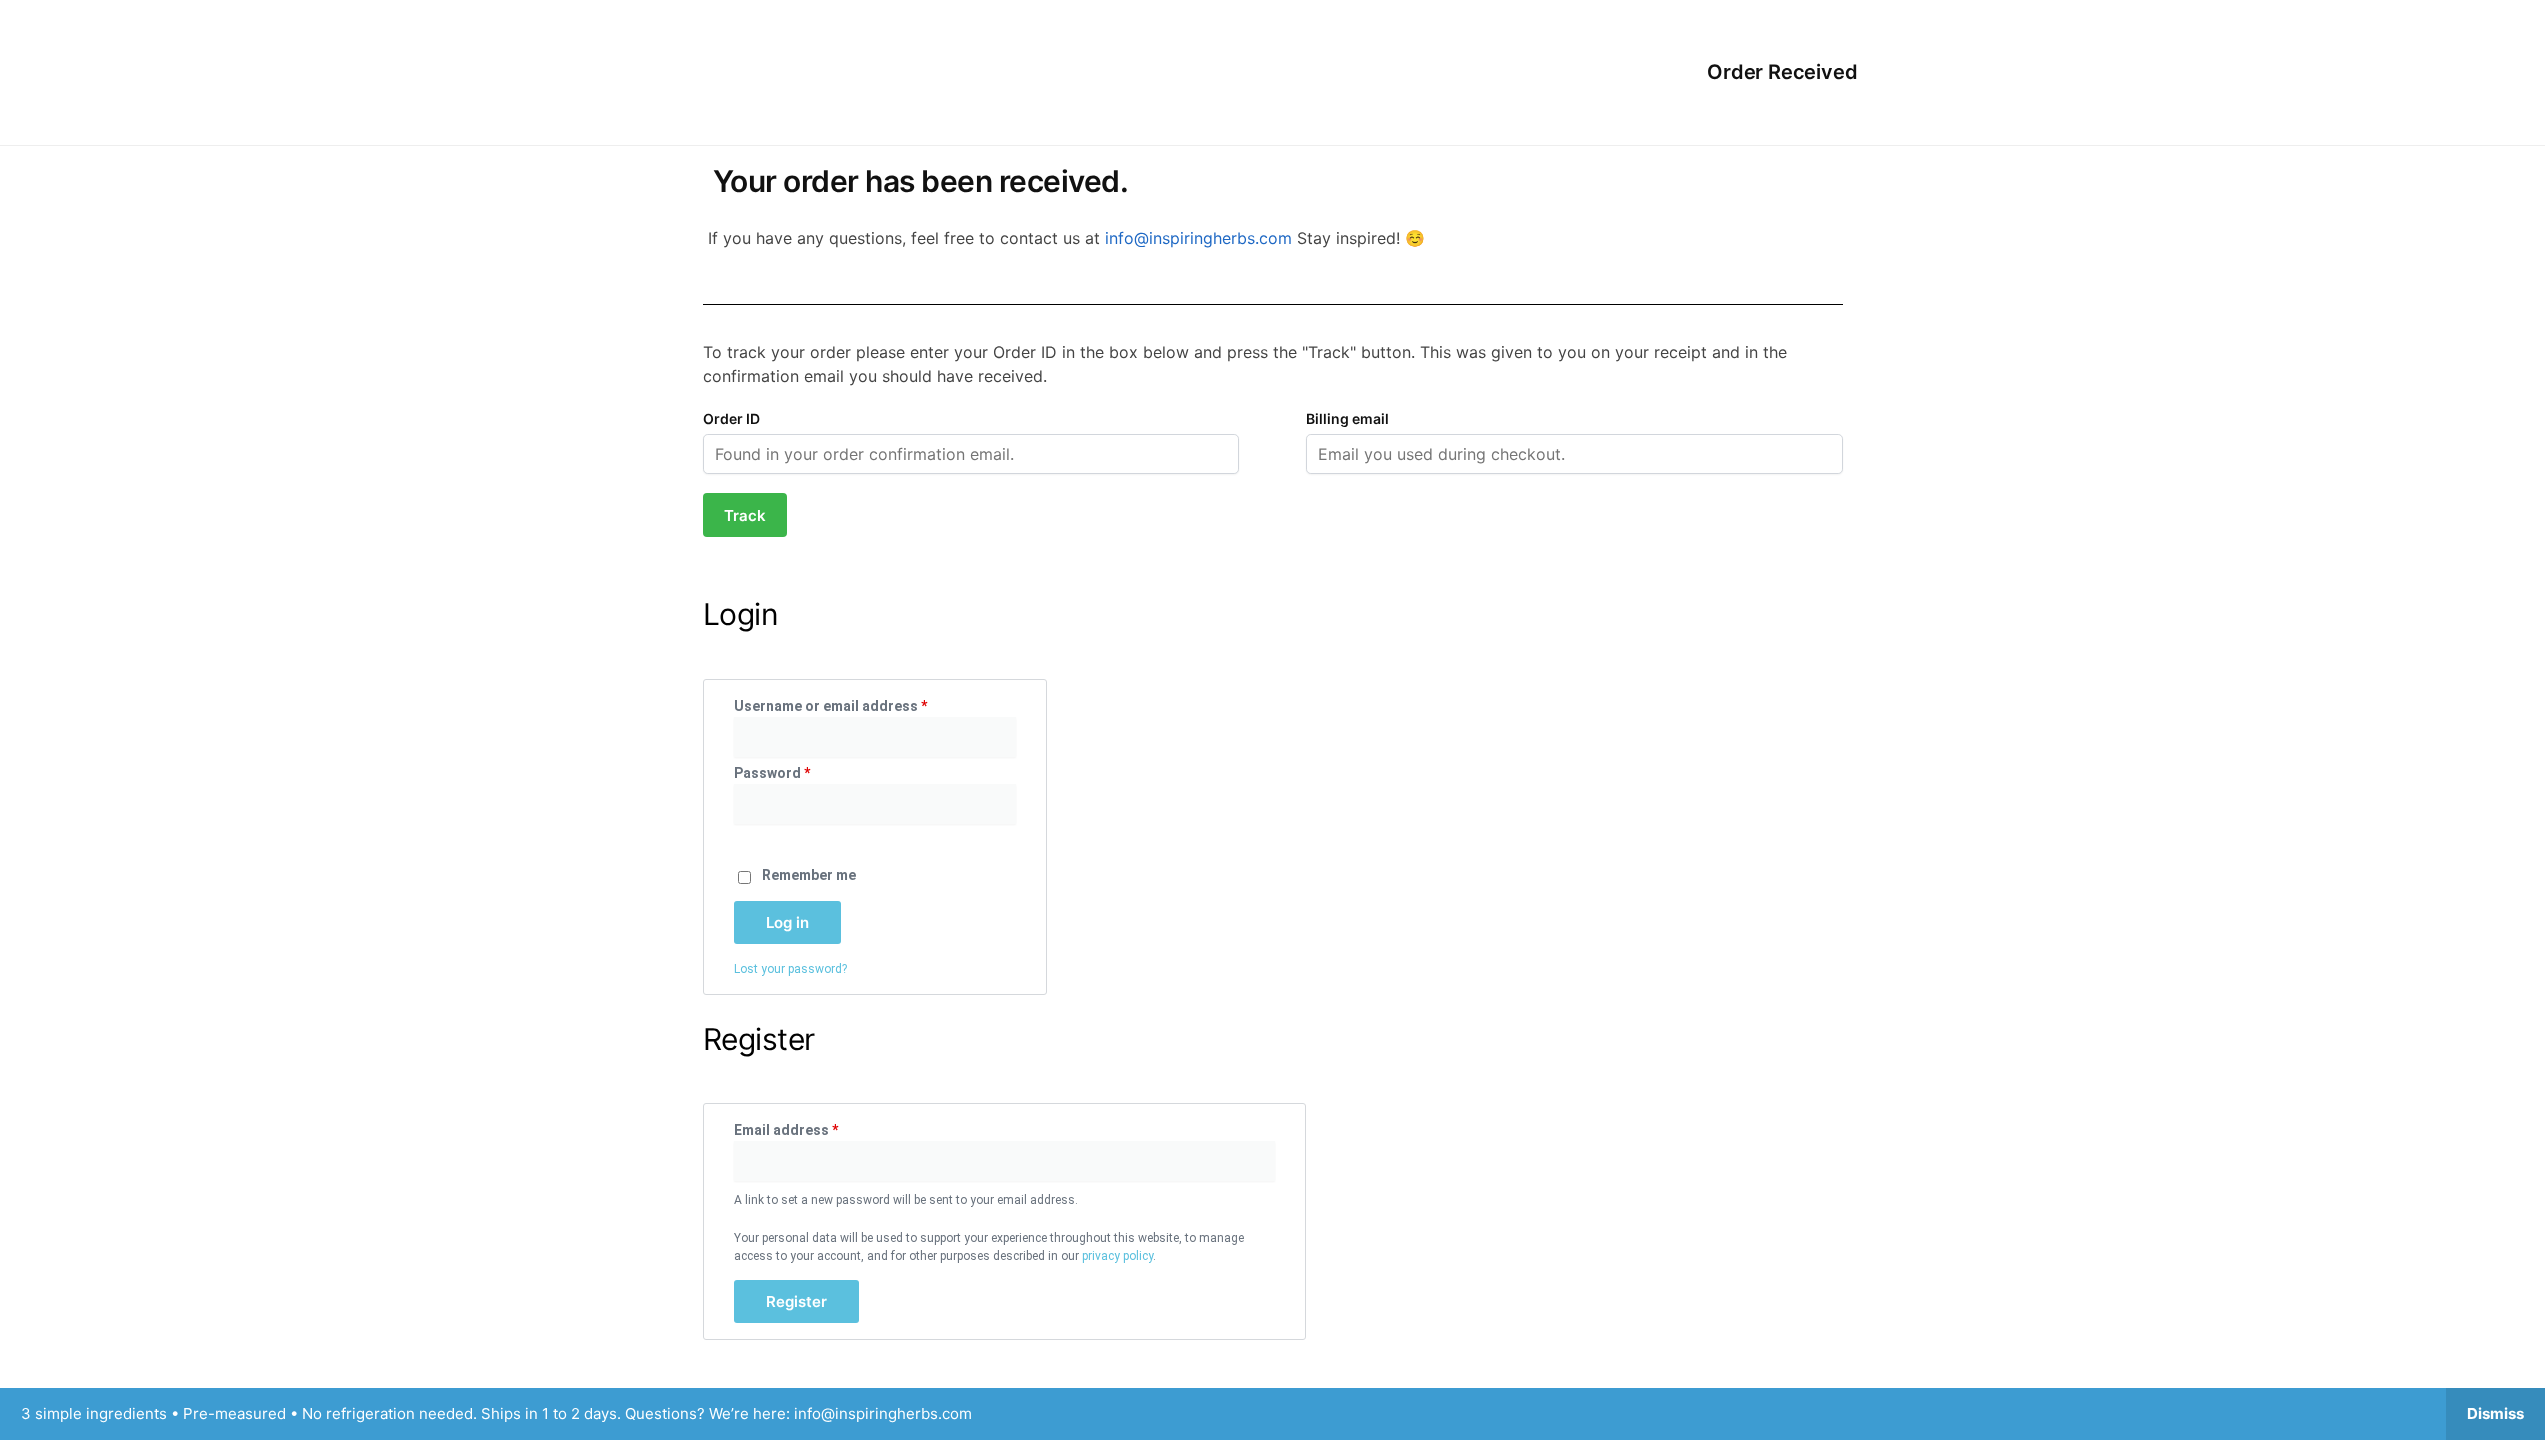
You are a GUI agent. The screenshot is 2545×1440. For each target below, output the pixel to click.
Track (745, 515)
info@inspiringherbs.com (1201, 238)
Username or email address (860, 705)
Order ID (731, 418)
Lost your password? (790, 969)
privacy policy (1117, 1256)
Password (802, 772)
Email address (816, 1129)
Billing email (1347, 418)
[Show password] (740, 839)
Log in (787, 922)
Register (796, 1301)
